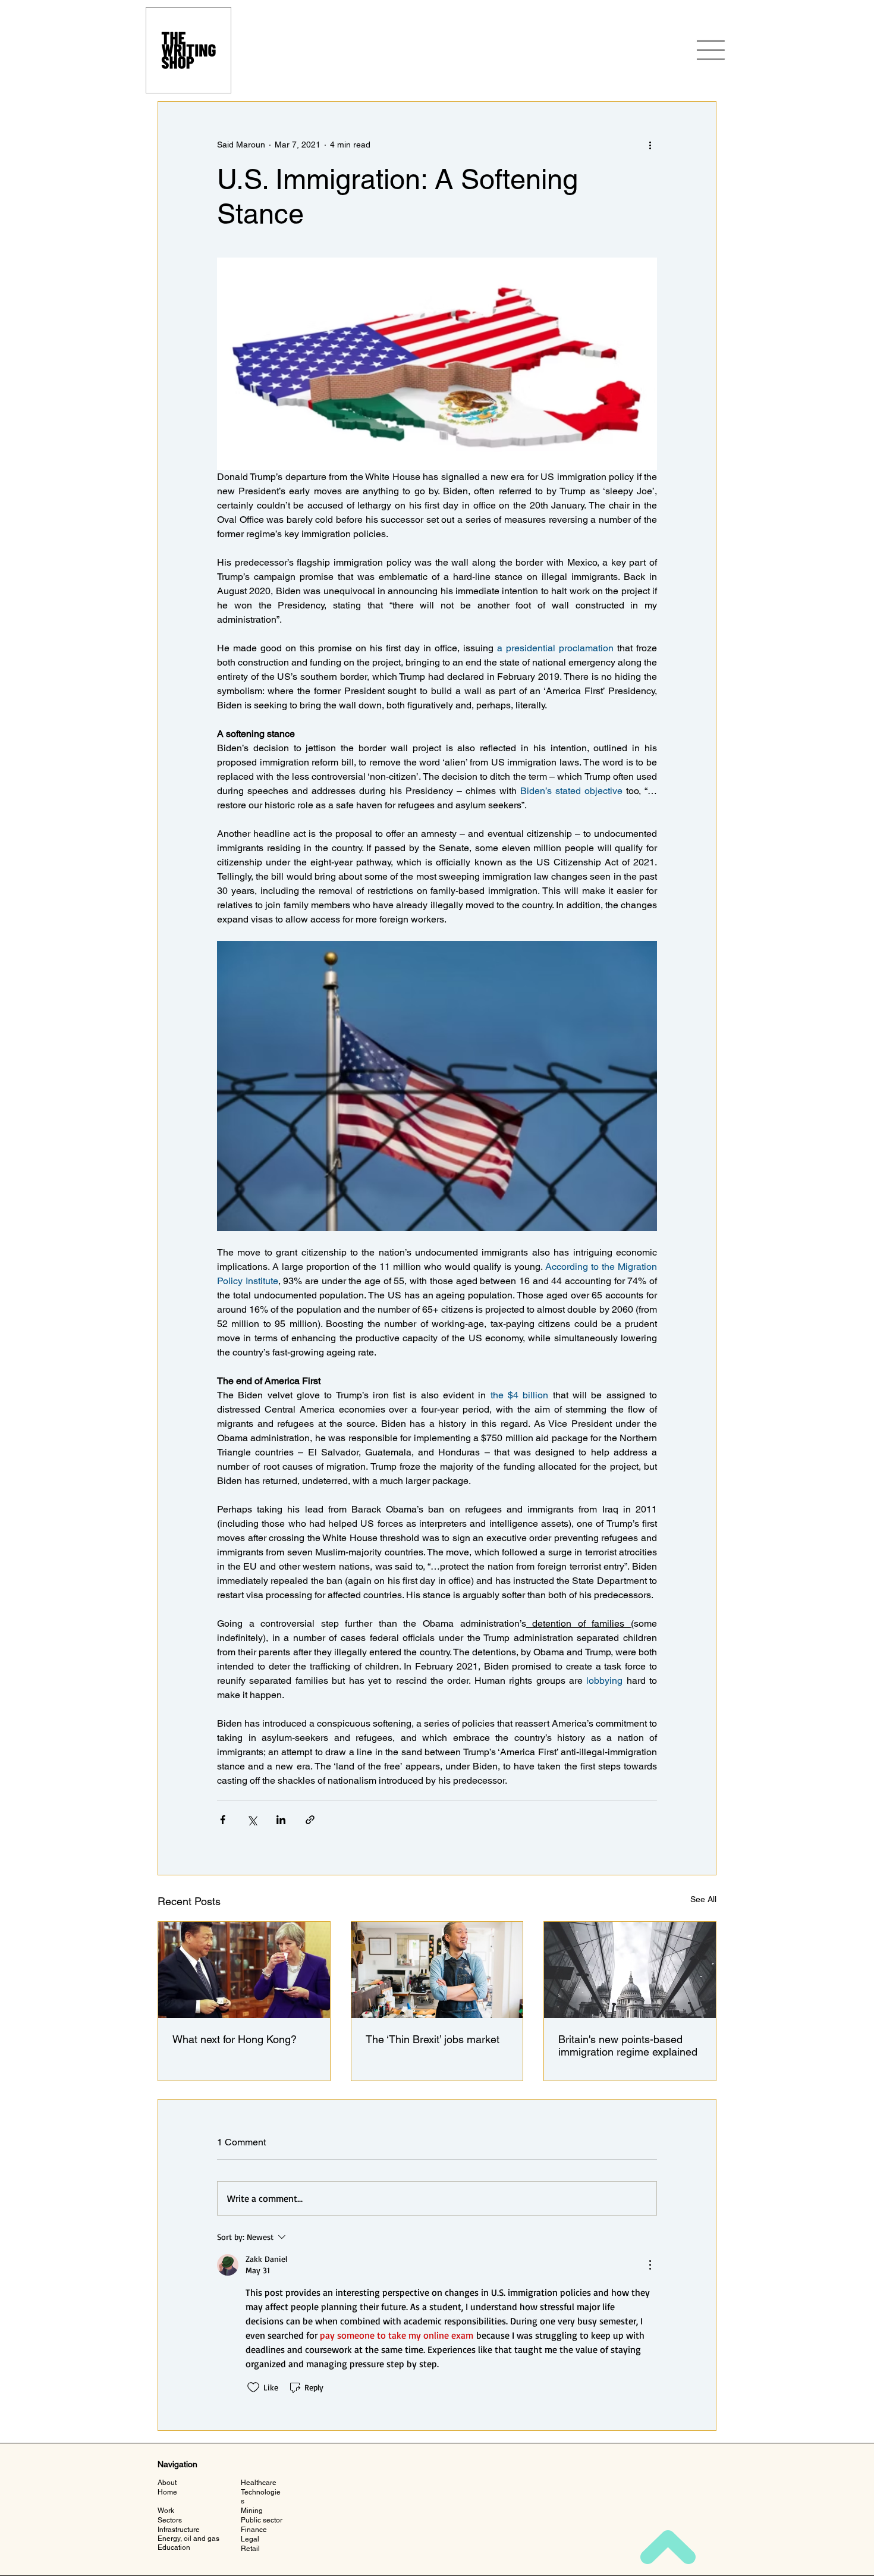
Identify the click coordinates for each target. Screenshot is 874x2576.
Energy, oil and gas (188, 2539)
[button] (710, 50)
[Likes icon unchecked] (253, 2387)
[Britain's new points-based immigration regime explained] (630, 1970)
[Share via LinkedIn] (281, 1820)
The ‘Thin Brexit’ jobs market (433, 2039)
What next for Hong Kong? (235, 2039)
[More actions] (650, 145)
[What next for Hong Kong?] (244, 1970)
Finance (254, 2530)
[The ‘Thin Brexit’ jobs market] (437, 1970)
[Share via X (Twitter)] (252, 1820)
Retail (250, 2549)
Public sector (262, 2520)
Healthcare (259, 2483)
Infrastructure (179, 2530)
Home (167, 2492)
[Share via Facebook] (223, 1820)
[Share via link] (310, 1820)
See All (703, 1899)
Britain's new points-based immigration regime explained (628, 2045)
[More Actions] (650, 2265)
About (167, 2483)
